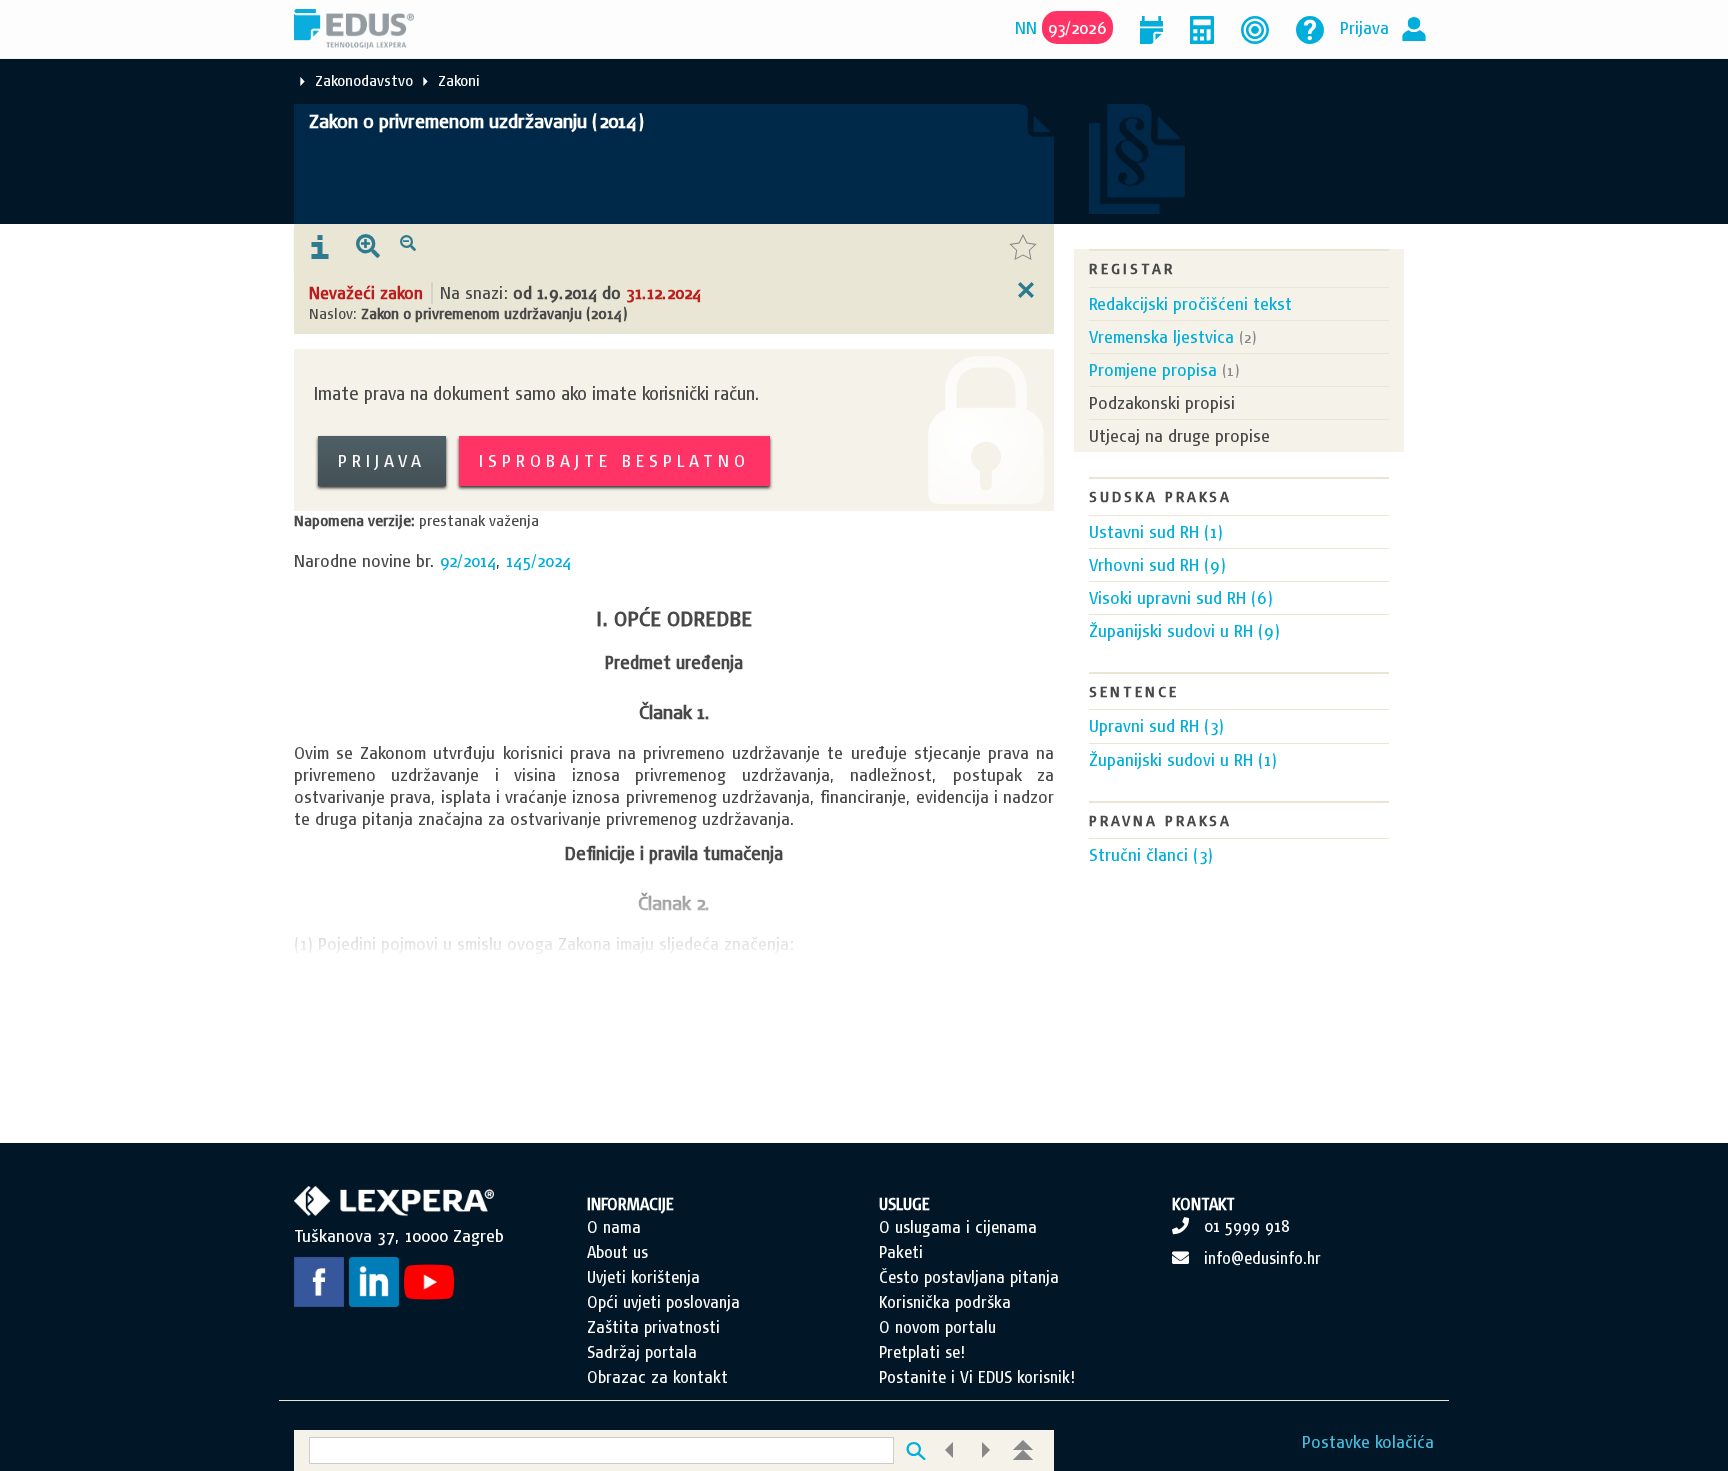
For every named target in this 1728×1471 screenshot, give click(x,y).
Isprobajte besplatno (614, 460)
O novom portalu (937, 1327)
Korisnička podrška (945, 1302)
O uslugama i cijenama (958, 1227)
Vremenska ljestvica (1161, 336)
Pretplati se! (922, 1352)
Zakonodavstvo (364, 80)
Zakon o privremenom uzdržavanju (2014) (476, 121)
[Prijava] (1414, 27)
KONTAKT (1203, 1204)
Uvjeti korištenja (643, 1277)
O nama (614, 1227)
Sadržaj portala (642, 1352)
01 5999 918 (1247, 1226)
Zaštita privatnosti (653, 1327)
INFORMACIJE (630, 1204)
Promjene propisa (1153, 369)
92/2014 (468, 560)
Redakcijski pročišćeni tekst (1190, 303)
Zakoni (459, 80)
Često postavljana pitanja (969, 1277)
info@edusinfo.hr (1262, 1258)
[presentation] (320, 248)
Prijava (1364, 27)
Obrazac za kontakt (657, 1377)
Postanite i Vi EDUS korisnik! (977, 1377)
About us (617, 1252)
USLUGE (904, 1204)
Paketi (901, 1252)
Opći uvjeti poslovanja (663, 1302)
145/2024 (538, 560)
